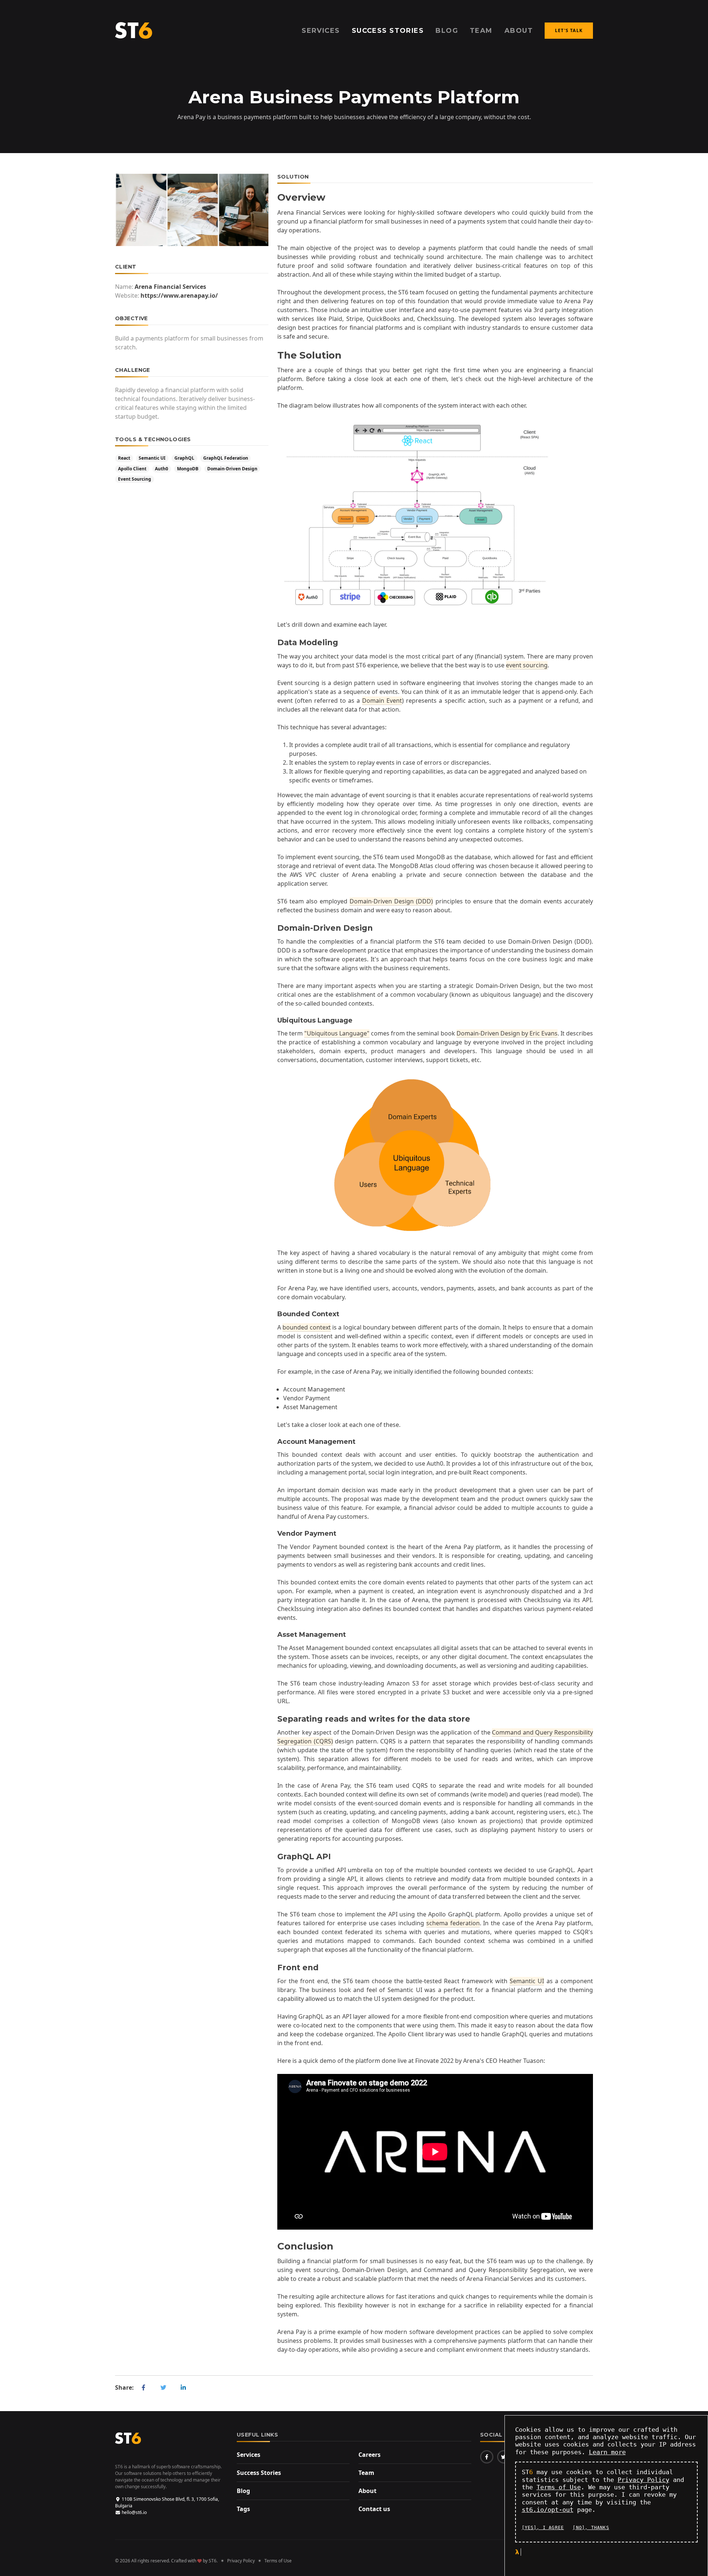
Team (366, 2473)
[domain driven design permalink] (274, 928)
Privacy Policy (241, 2561)
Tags (243, 2509)
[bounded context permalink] (274, 1314)
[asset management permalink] (274, 1635)
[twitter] (163, 2387)
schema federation (453, 1923)
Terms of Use (278, 2561)
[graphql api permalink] (274, 1856)
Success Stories (259, 2473)
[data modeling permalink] (274, 642)
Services (249, 2455)
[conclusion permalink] (274, 2246)
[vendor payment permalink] (274, 1534)
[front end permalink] (274, 1968)
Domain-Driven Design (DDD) (391, 901)
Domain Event (382, 701)
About (367, 2491)
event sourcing (527, 665)
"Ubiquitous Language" (337, 1033)
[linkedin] (183, 2387)
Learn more (607, 2452)
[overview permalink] (274, 198)
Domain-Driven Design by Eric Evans (507, 1033)
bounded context (306, 1327)
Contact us (374, 2509)
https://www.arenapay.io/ (179, 295)
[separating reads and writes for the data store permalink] (274, 1719)
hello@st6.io (134, 2512)
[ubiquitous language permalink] (274, 1021)
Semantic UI (527, 1981)
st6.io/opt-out (548, 2510)
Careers (369, 2455)
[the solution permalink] (274, 355)
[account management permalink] (274, 1442)
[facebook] (143, 2387)
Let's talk (569, 30)
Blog (243, 2491)
